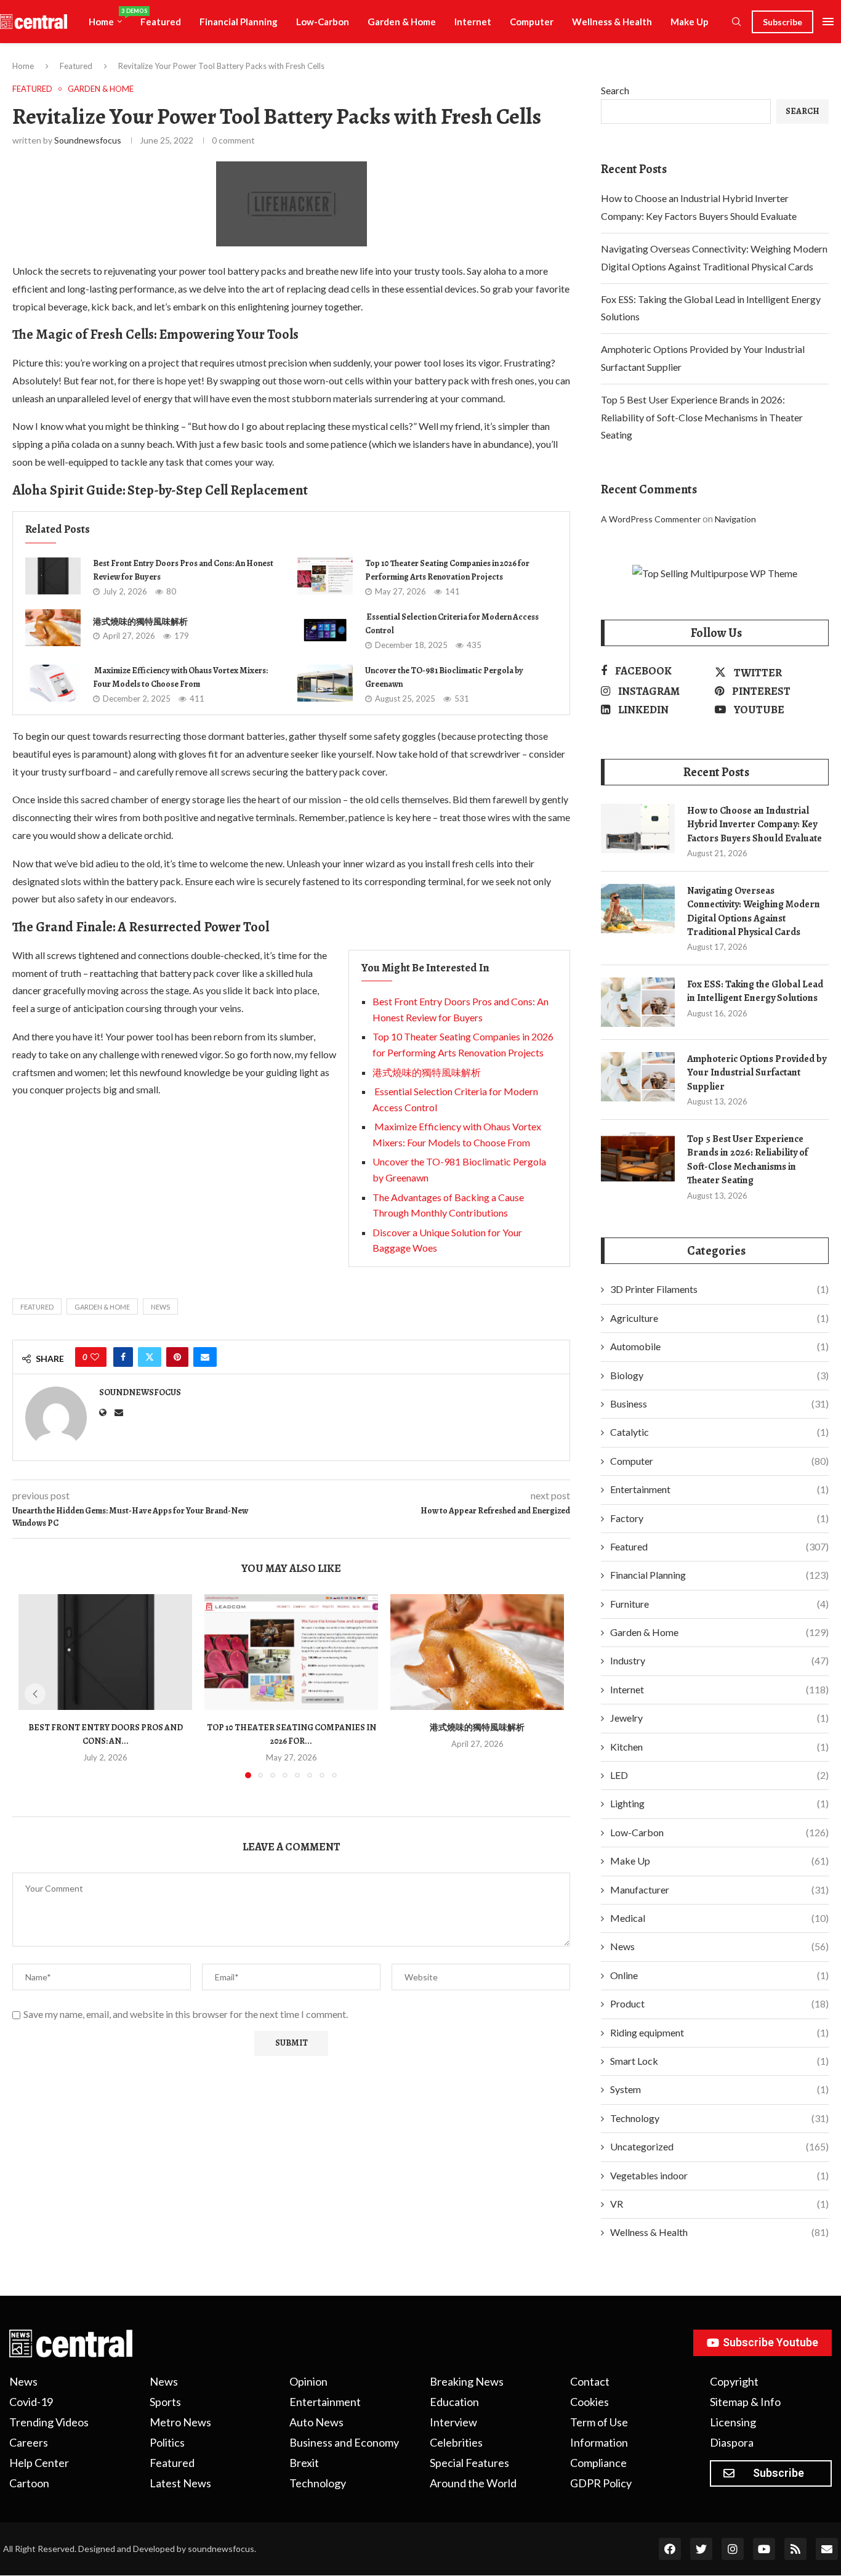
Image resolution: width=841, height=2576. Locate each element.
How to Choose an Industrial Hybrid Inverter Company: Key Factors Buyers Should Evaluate (754, 824)
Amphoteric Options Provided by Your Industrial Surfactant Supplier (757, 1073)
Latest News (180, 2483)
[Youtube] (764, 2549)
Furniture (719, 1604)
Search (615, 90)
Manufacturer (719, 1889)
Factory (719, 1518)
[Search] (736, 22)
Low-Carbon (323, 22)
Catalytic (719, 1432)
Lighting (719, 1803)
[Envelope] (827, 2549)
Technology (719, 2118)
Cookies (590, 2402)
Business (719, 1403)
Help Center (39, 2463)
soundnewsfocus (88, 140)
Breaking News (467, 2381)
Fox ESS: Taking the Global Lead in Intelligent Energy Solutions (755, 991)
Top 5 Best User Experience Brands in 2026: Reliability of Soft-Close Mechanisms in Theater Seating (702, 417)
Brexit (304, 2463)
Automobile (719, 1346)
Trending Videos (49, 2422)
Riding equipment (719, 2032)
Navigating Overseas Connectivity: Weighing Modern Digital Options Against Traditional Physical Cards (754, 911)
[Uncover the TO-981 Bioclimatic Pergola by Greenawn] (325, 683)
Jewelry (719, 1718)
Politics (167, 2442)
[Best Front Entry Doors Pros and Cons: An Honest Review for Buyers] (53, 576)
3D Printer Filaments (719, 1289)
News (719, 1946)
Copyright (734, 2381)
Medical (719, 1918)
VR (719, 2204)
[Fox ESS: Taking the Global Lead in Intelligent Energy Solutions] (638, 1002)
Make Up (690, 22)
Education (454, 2402)
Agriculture (719, 1318)
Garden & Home (402, 22)
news (160, 1307)
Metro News (180, 2422)
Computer (532, 22)
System (719, 2089)
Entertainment (719, 1489)
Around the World (473, 2483)
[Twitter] (701, 2549)
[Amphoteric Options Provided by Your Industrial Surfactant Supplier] (638, 1077)
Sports (165, 2402)
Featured (161, 22)
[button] (35, 1694)
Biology (719, 1375)
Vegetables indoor (719, 2175)
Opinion (308, 2381)
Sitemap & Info (745, 2402)
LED (719, 1775)
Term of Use (599, 2422)
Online (719, 1975)
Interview (453, 2422)
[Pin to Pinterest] (177, 1357)
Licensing (733, 2422)
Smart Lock (719, 2061)
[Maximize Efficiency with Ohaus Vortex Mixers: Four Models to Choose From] (53, 683)
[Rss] (795, 2549)
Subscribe (783, 22)
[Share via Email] (205, 1357)
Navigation (735, 519)
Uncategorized (719, 2146)
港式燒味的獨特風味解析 (140, 622)
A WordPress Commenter (651, 519)
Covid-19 (31, 2402)
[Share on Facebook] (123, 1357)
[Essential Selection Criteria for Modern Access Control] (325, 630)
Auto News (316, 2422)
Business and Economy (344, 2442)
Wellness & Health (612, 22)
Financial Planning (239, 22)
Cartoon (29, 2483)
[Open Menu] (828, 22)
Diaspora (732, 2442)
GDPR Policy (601, 2483)
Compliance (598, 2463)
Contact (590, 2381)
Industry (719, 1660)
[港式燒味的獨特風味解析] (53, 628)
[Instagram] (733, 2549)
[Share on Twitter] (150, 1357)
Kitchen (719, 1747)
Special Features (469, 2463)
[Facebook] (670, 2549)
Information (599, 2442)
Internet (473, 22)
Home (110, 17)
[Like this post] (95, 1357)
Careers (29, 2442)
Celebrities (456, 2442)
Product (719, 2003)
